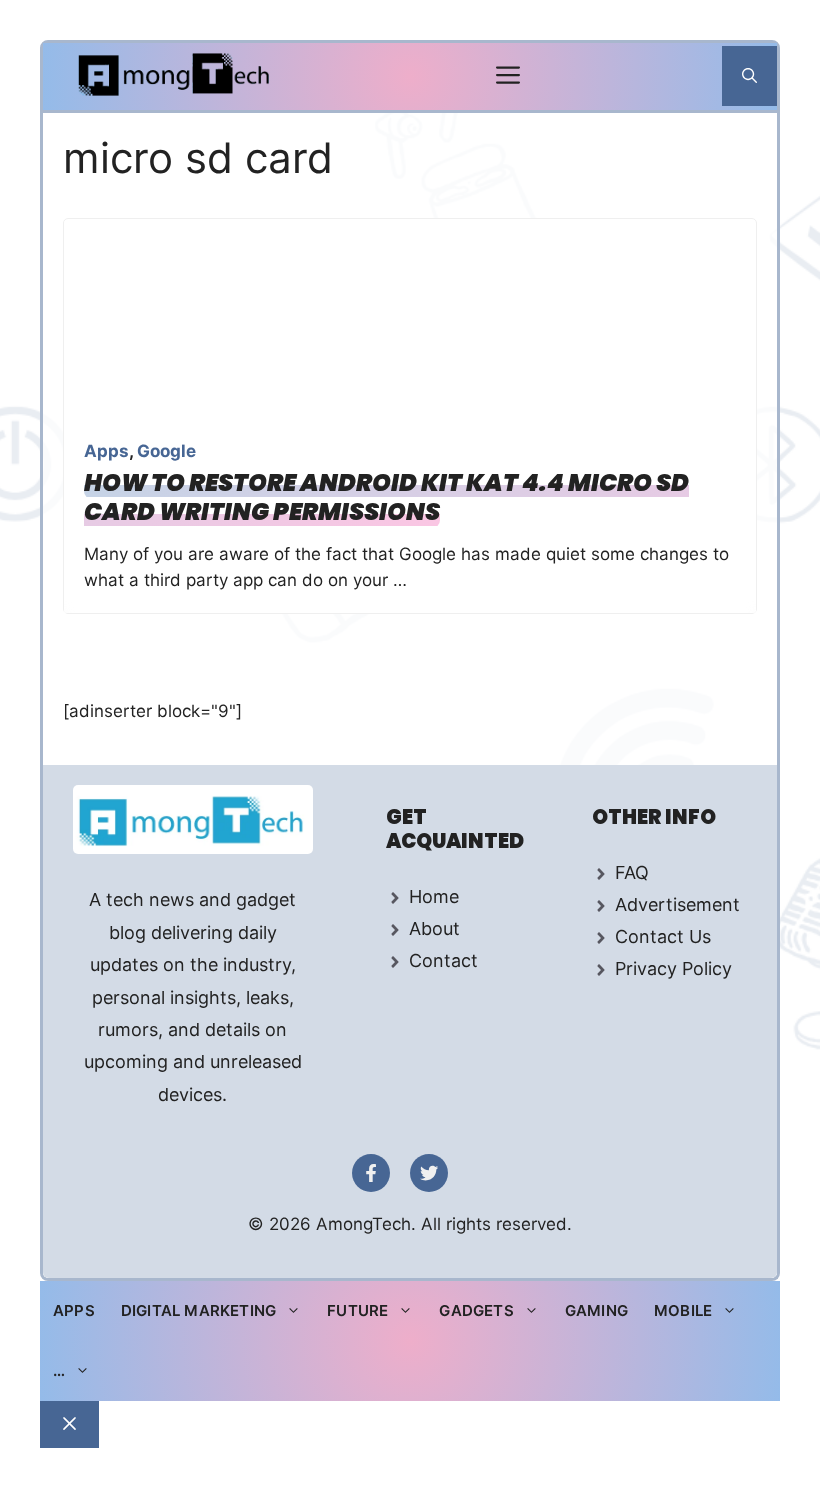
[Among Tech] (175, 76)
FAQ (632, 872)
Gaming (596, 1310)
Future (357, 1310)
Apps (106, 451)
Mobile (683, 1310)
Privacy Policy (673, 968)
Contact (443, 960)
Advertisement (677, 904)
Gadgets (476, 1310)
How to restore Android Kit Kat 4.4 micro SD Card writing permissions (386, 497)
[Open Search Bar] (749, 76)
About (434, 928)
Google (166, 451)
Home (434, 896)
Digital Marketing (198, 1310)
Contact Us (663, 936)
